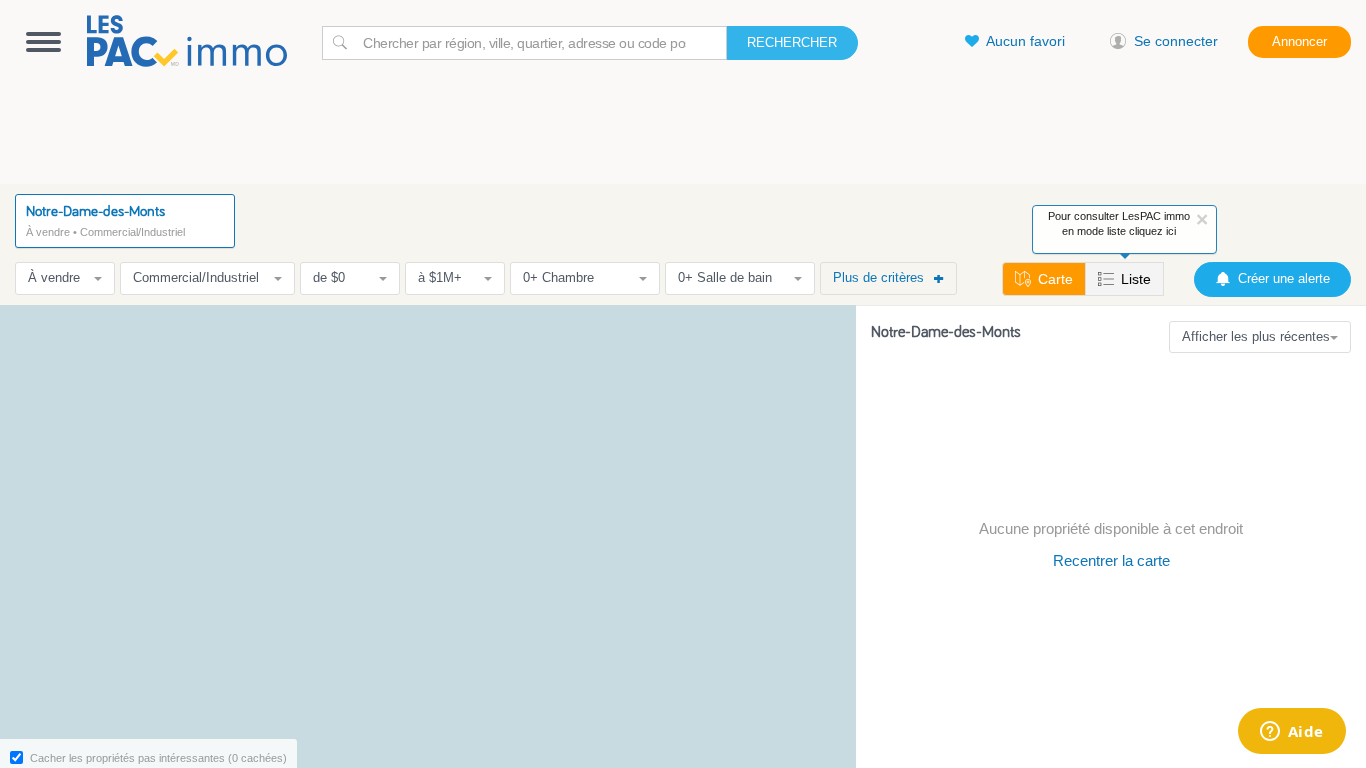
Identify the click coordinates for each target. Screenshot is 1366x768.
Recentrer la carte (1111, 560)
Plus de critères (878, 277)
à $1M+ (440, 277)
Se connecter (1176, 41)
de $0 (329, 277)
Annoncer (1299, 41)
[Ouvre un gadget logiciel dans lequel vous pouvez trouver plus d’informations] (1291, 733)
